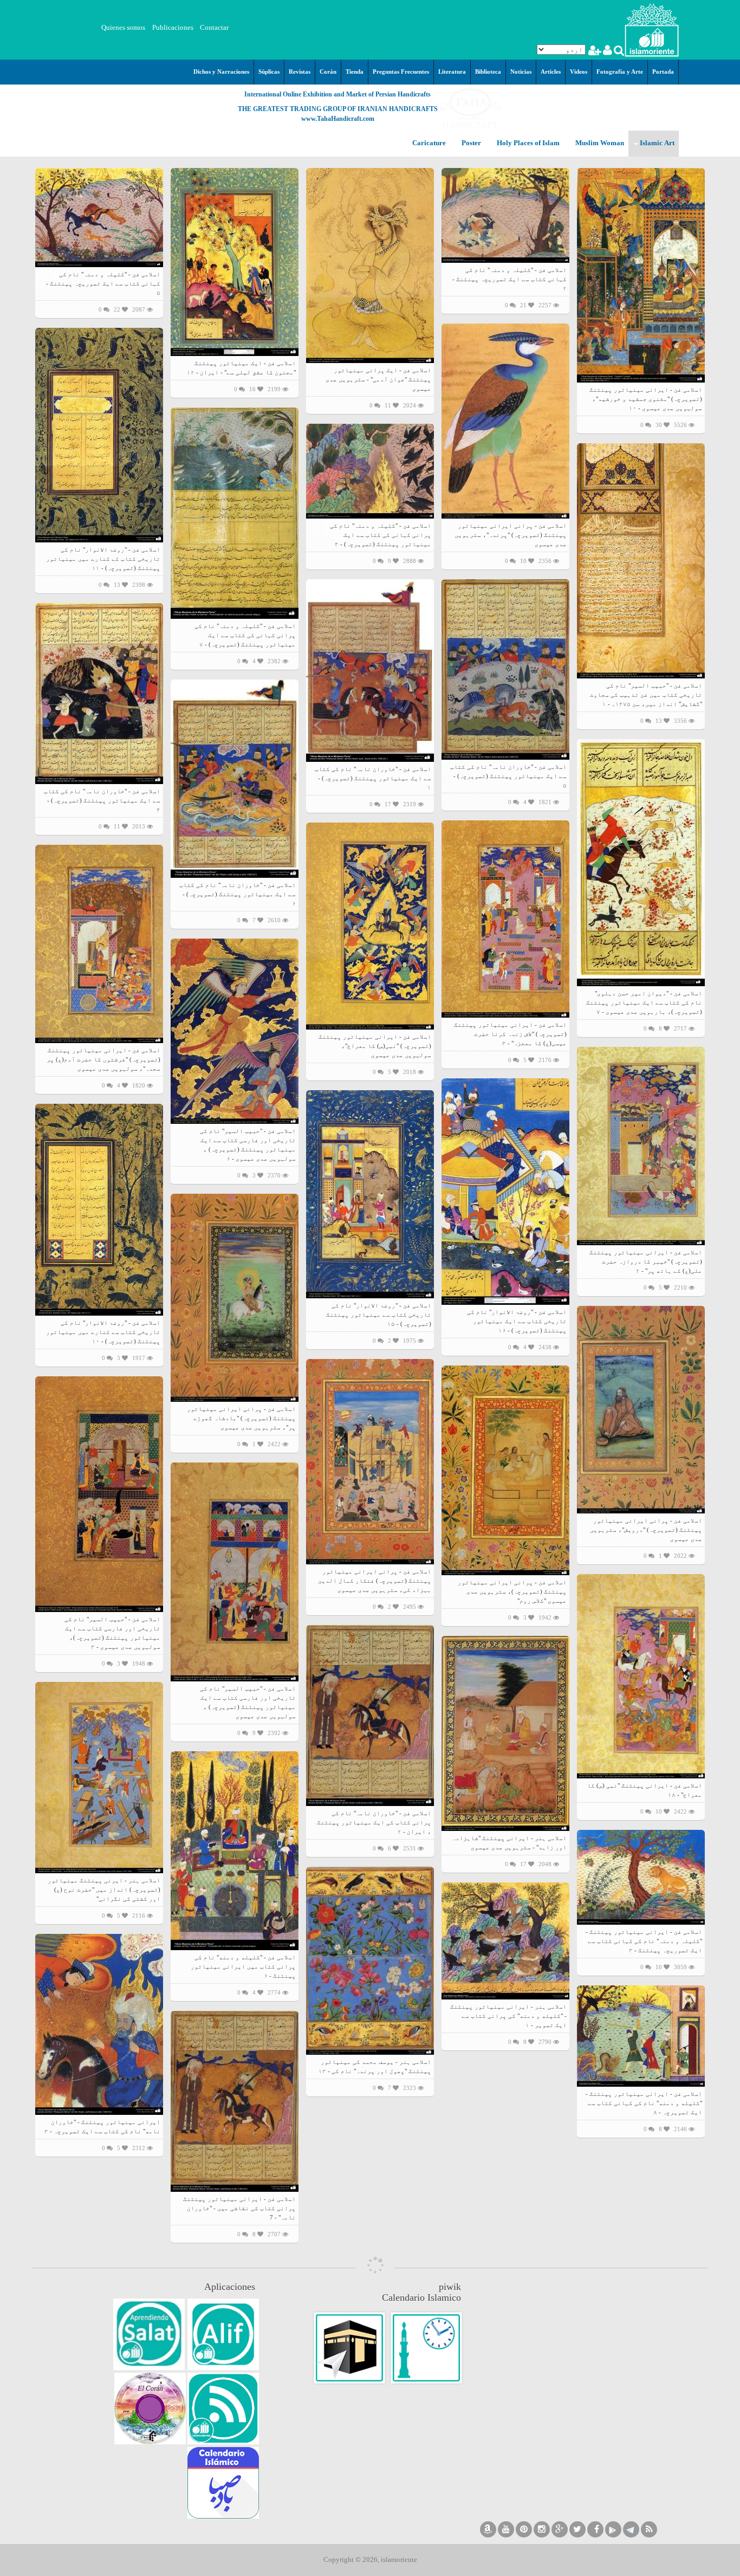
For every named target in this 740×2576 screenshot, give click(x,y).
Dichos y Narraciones (221, 72)
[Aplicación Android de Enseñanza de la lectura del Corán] (223, 2334)
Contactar (214, 27)
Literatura (452, 72)
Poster (470, 143)
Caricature (429, 143)
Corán (328, 72)
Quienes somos (123, 27)
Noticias (521, 72)
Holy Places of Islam (527, 143)
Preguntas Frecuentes (401, 72)
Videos (579, 72)
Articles (551, 72)
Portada (663, 72)
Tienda (355, 72)
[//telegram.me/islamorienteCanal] (631, 2529)
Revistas (300, 72)
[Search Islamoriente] (618, 52)
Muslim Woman (599, 143)
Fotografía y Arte (620, 72)
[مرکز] (652, 29)
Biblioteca (488, 72)
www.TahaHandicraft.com (338, 119)
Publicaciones (173, 27)
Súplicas (269, 72)
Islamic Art (656, 143)
